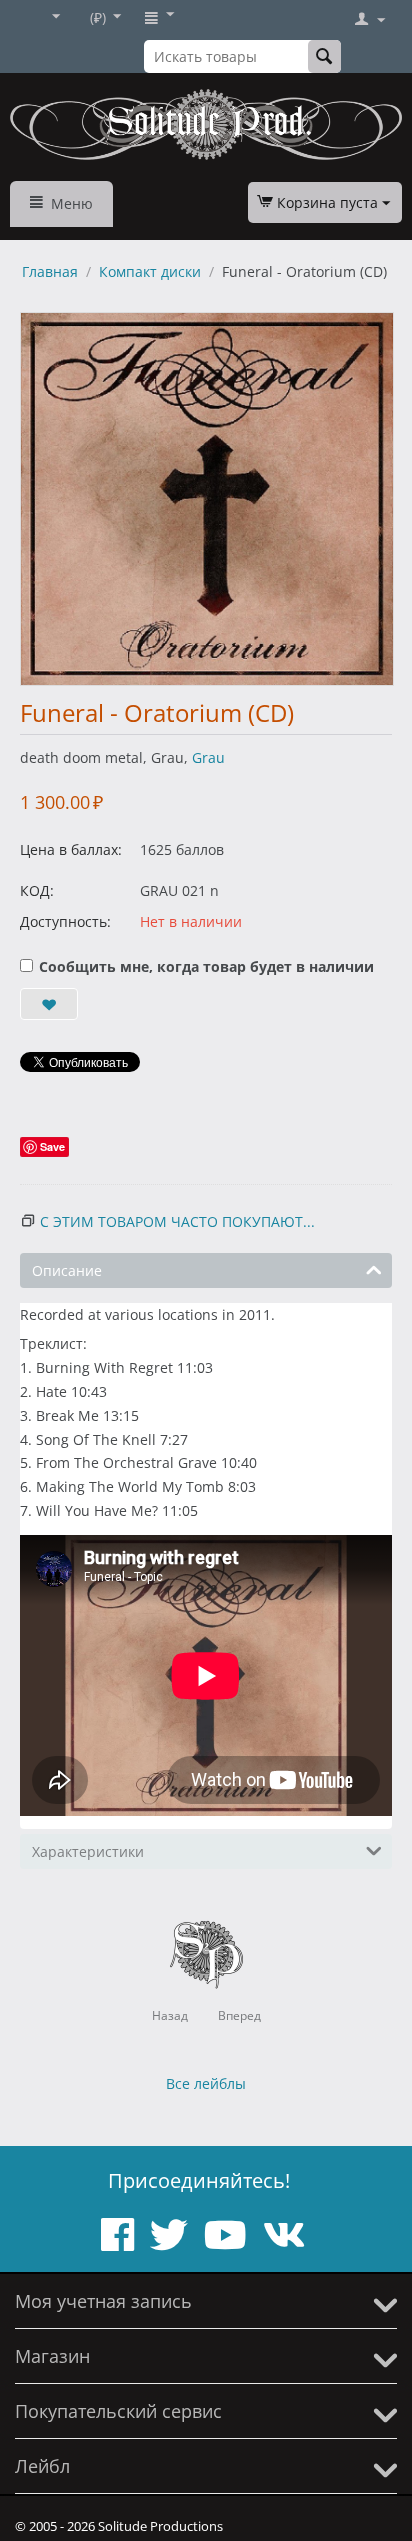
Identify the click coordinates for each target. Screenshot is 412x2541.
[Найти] (324, 56)
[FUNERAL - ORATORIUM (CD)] (207, 499)
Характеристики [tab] (88, 1851)
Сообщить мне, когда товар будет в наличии (206, 966)
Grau (208, 757)
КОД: (37, 890)
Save (52, 1146)
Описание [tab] (67, 1270)
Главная (50, 271)
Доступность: (65, 921)
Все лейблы (206, 2083)
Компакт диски (150, 271)
